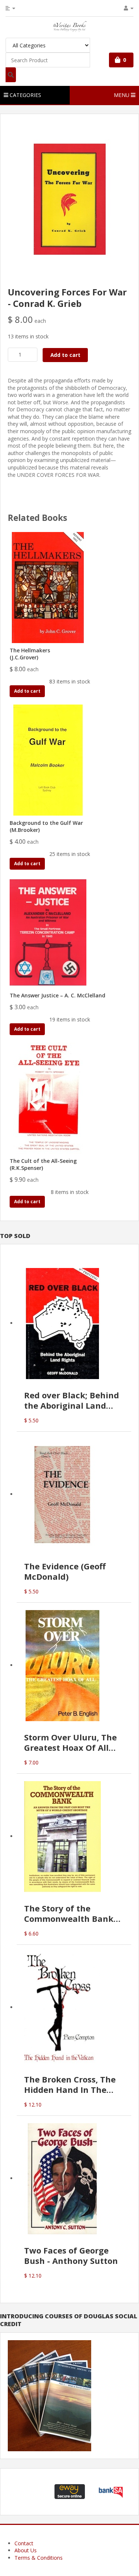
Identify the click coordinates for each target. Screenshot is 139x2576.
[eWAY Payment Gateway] (70, 2491)
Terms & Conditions (39, 2558)
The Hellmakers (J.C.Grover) (30, 654)
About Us (26, 2550)
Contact (24, 2543)
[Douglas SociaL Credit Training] (49, 2395)
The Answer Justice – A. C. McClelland (57, 995)
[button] (29, 2492)
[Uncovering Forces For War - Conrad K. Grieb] (70, 199)
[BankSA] (111, 2491)
